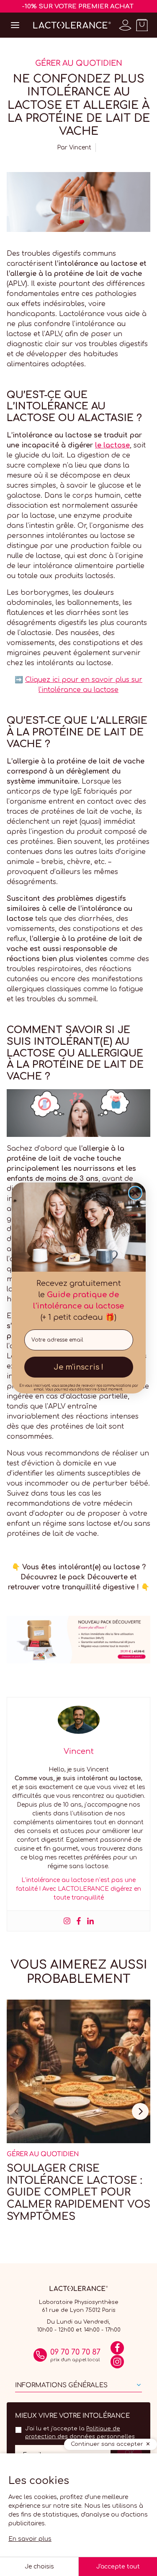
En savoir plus (30, 2539)
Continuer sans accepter (107, 2444)
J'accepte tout (118, 2567)
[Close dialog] (135, 1193)
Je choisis (39, 2567)
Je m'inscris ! (78, 1367)
